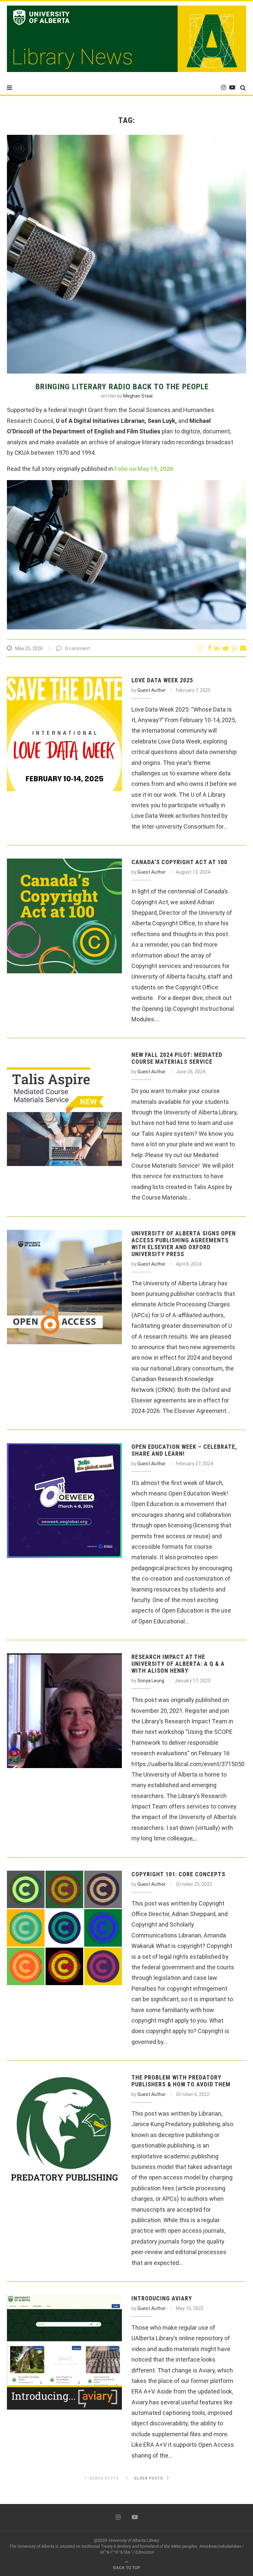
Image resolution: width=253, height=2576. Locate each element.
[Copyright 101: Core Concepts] (64, 1928)
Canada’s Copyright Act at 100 (179, 862)
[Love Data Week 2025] (64, 734)
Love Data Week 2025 (162, 680)
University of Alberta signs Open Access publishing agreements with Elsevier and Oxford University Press (184, 1244)
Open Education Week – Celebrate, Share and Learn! (184, 1450)
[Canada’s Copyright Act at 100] (64, 916)
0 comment (78, 648)
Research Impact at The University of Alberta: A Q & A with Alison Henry (178, 1664)
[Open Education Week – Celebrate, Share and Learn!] (64, 1501)
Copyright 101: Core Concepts (178, 1874)
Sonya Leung (151, 1681)
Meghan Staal (138, 396)
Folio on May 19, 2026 (144, 469)
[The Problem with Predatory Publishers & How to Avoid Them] (64, 2131)
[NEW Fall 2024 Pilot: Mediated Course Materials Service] (64, 1109)
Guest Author (152, 690)
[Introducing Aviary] (64, 2352)
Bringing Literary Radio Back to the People (122, 387)
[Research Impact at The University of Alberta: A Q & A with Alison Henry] (64, 1711)
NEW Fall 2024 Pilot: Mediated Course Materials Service (177, 1058)
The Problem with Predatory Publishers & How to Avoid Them (181, 2081)
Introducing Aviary (162, 2298)
